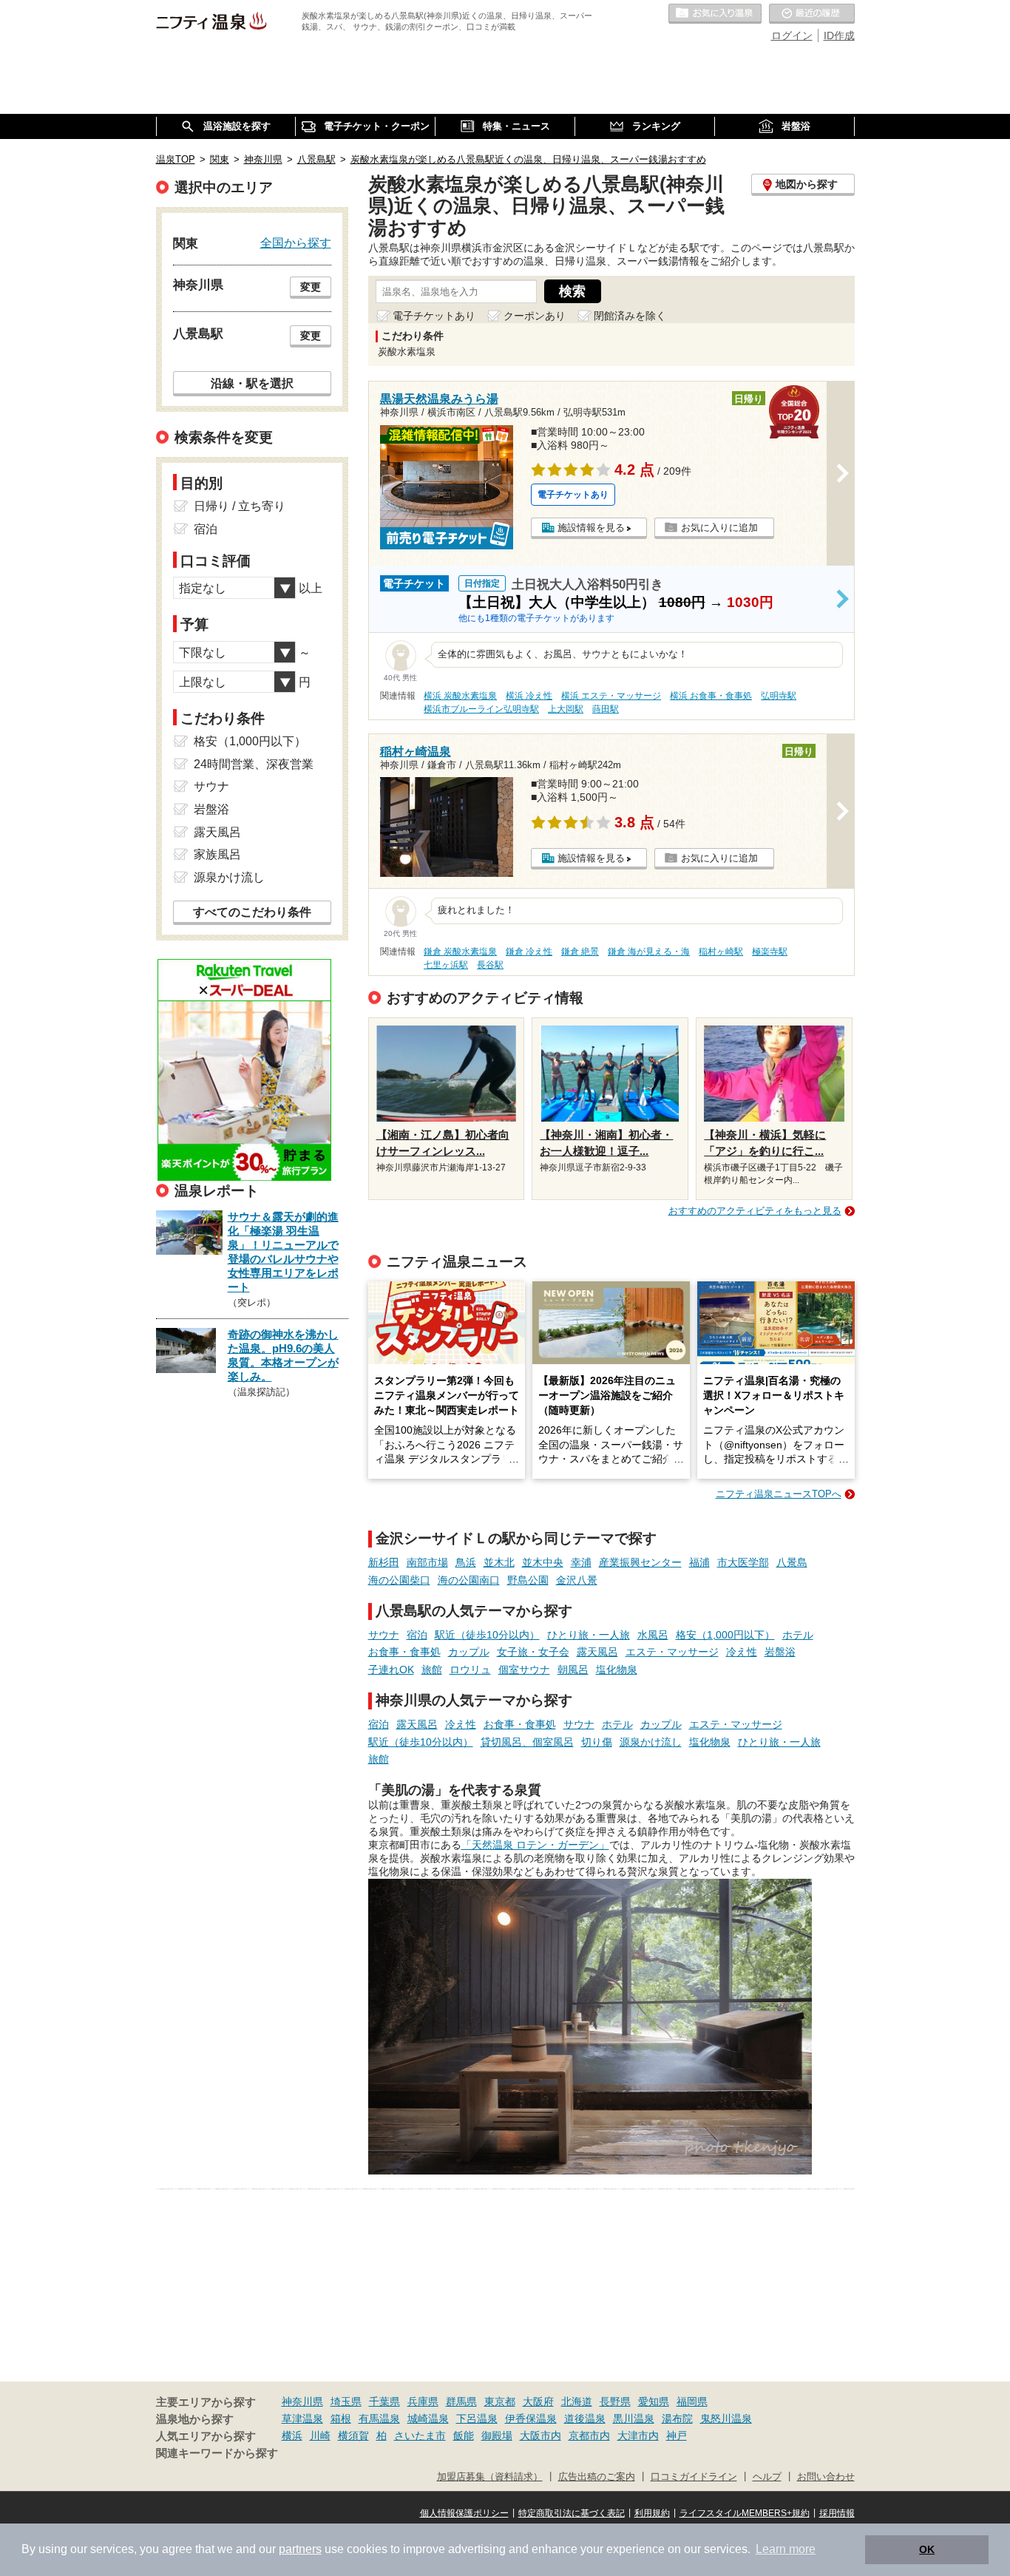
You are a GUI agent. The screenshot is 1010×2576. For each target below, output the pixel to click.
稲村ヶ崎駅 (721, 952)
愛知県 (654, 2402)
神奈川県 (302, 2402)
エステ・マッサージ (672, 1652)
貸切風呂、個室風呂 (527, 1742)
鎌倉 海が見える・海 (649, 952)
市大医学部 (743, 1562)
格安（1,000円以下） (725, 1635)
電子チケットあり (434, 316)
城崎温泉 (428, 2419)
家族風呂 (217, 854)
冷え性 (742, 1652)
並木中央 (543, 1562)
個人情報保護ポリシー (464, 2513)
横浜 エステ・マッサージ (611, 696)
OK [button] (927, 2549)
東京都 (500, 2402)
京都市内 (589, 2436)
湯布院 (677, 2419)
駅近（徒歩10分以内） (487, 1635)
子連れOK (391, 1670)
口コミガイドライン (694, 2477)
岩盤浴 (780, 1652)
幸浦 (581, 1562)
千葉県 (384, 2402)
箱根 (341, 2419)
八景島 (792, 1562)
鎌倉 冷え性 (529, 952)
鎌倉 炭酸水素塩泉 (460, 952)
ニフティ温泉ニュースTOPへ (779, 1494)
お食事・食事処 (404, 1652)
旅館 (432, 1670)
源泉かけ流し (651, 1742)
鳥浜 (466, 1562)
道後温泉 (585, 2419)
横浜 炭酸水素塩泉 (460, 696)
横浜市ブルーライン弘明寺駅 (481, 709)
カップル (469, 1652)
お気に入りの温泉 (715, 14)
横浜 (292, 2436)
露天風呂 (597, 1652)
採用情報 (837, 2513)
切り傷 (597, 1742)
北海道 (577, 2402)
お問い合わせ (826, 2477)
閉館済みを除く (630, 316)
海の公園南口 (469, 1580)
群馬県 (461, 2402)
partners (300, 2549)
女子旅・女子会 (533, 1652)
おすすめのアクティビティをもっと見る (755, 1211)
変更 (311, 287)
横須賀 (353, 2436)
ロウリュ (470, 1670)
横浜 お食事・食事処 (711, 696)
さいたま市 (420, 2436)
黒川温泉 (634, 2419)
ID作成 (839, 35)
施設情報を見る (591, 528)
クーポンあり (535, 316)
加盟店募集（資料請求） (490, 2477)
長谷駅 (490, 965)
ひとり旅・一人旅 (589, 1635)
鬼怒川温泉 (726, 2419)
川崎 (320, 2436)
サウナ (384, 1635)
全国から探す (296, 243)
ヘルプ (767, 2477)
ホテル (798, 1635)
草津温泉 (302, 2419)
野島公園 (528, 1580)
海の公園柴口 (399, 1580)
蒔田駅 (606, 709)
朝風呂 (573, 1670)
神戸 (677, 2436)
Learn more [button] (786, 2549)
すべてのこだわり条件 (252, 912)
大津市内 (638, 2436)
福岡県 (692, 2402)
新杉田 (384, 1562)
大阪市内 (540, 2436)
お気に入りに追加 (719, 528)
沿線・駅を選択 (252, 383)
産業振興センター (640, 1562)
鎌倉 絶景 (580, 952)
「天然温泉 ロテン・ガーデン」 (535, 1845)
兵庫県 (423, 2402)
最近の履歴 (812, 14)
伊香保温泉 (531, 2419)
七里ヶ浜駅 (446, 965)
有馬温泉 (379, 2419)
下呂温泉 (477, 2419)
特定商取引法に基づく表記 (572, 2513)
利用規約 (652, 2513)
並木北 (499, 1562)
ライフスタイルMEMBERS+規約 (745, 2513)
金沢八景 (577, 1580)
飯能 (464, 2436)
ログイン (792, 35)
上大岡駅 (566, 709)
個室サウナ (524, 1670)
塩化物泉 (617, 1670)
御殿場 (497, 2436)
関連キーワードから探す (217, 2453)
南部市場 (427, 1562)
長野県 (615, 2402)
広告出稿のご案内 (597, 2477)
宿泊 (417, 1635)
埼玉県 (346, 2402)
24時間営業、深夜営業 (254, 764)
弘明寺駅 (779, 696)
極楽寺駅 (770, 952)
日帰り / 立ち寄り (240, 506)
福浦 (699, 1562)
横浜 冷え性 (529, 696)
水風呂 (653, 1635)
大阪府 (538, 2402)
